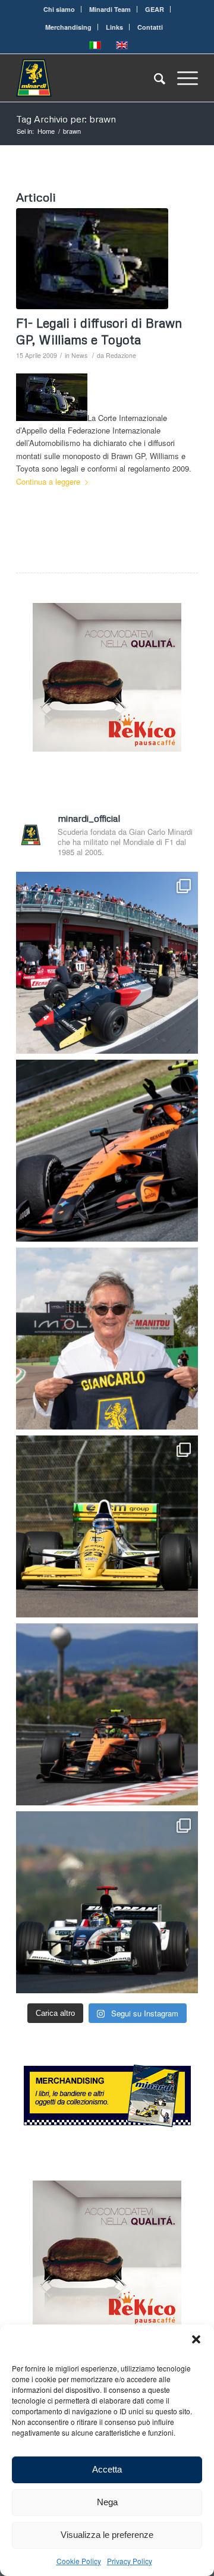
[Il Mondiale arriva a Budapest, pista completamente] (107, 1902)
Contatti (150, 27)
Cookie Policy (79, 2561)
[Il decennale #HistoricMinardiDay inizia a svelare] (107, 963)
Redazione (121, 355)
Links (114, 27)
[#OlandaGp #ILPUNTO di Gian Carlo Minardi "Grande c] (107, 1151)
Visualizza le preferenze (107, 2535)
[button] (196, 2339)
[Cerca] (154, 78)
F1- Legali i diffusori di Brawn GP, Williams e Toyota (99, 331)
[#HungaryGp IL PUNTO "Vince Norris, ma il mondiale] (107, 1714)
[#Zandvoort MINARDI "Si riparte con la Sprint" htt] (107, 1339)
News (79, 355)
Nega (107, 2502)
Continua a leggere (48, 481)
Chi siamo (59, 9)
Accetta (107, 2469)
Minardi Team (110, 9)
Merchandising (68, 27)
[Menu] (182, 78)
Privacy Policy (130, 2561)
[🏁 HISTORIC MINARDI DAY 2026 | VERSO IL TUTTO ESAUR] (107, 1526)
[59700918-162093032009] (92, 259)
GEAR (155, 9)
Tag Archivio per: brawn (66, 119)
